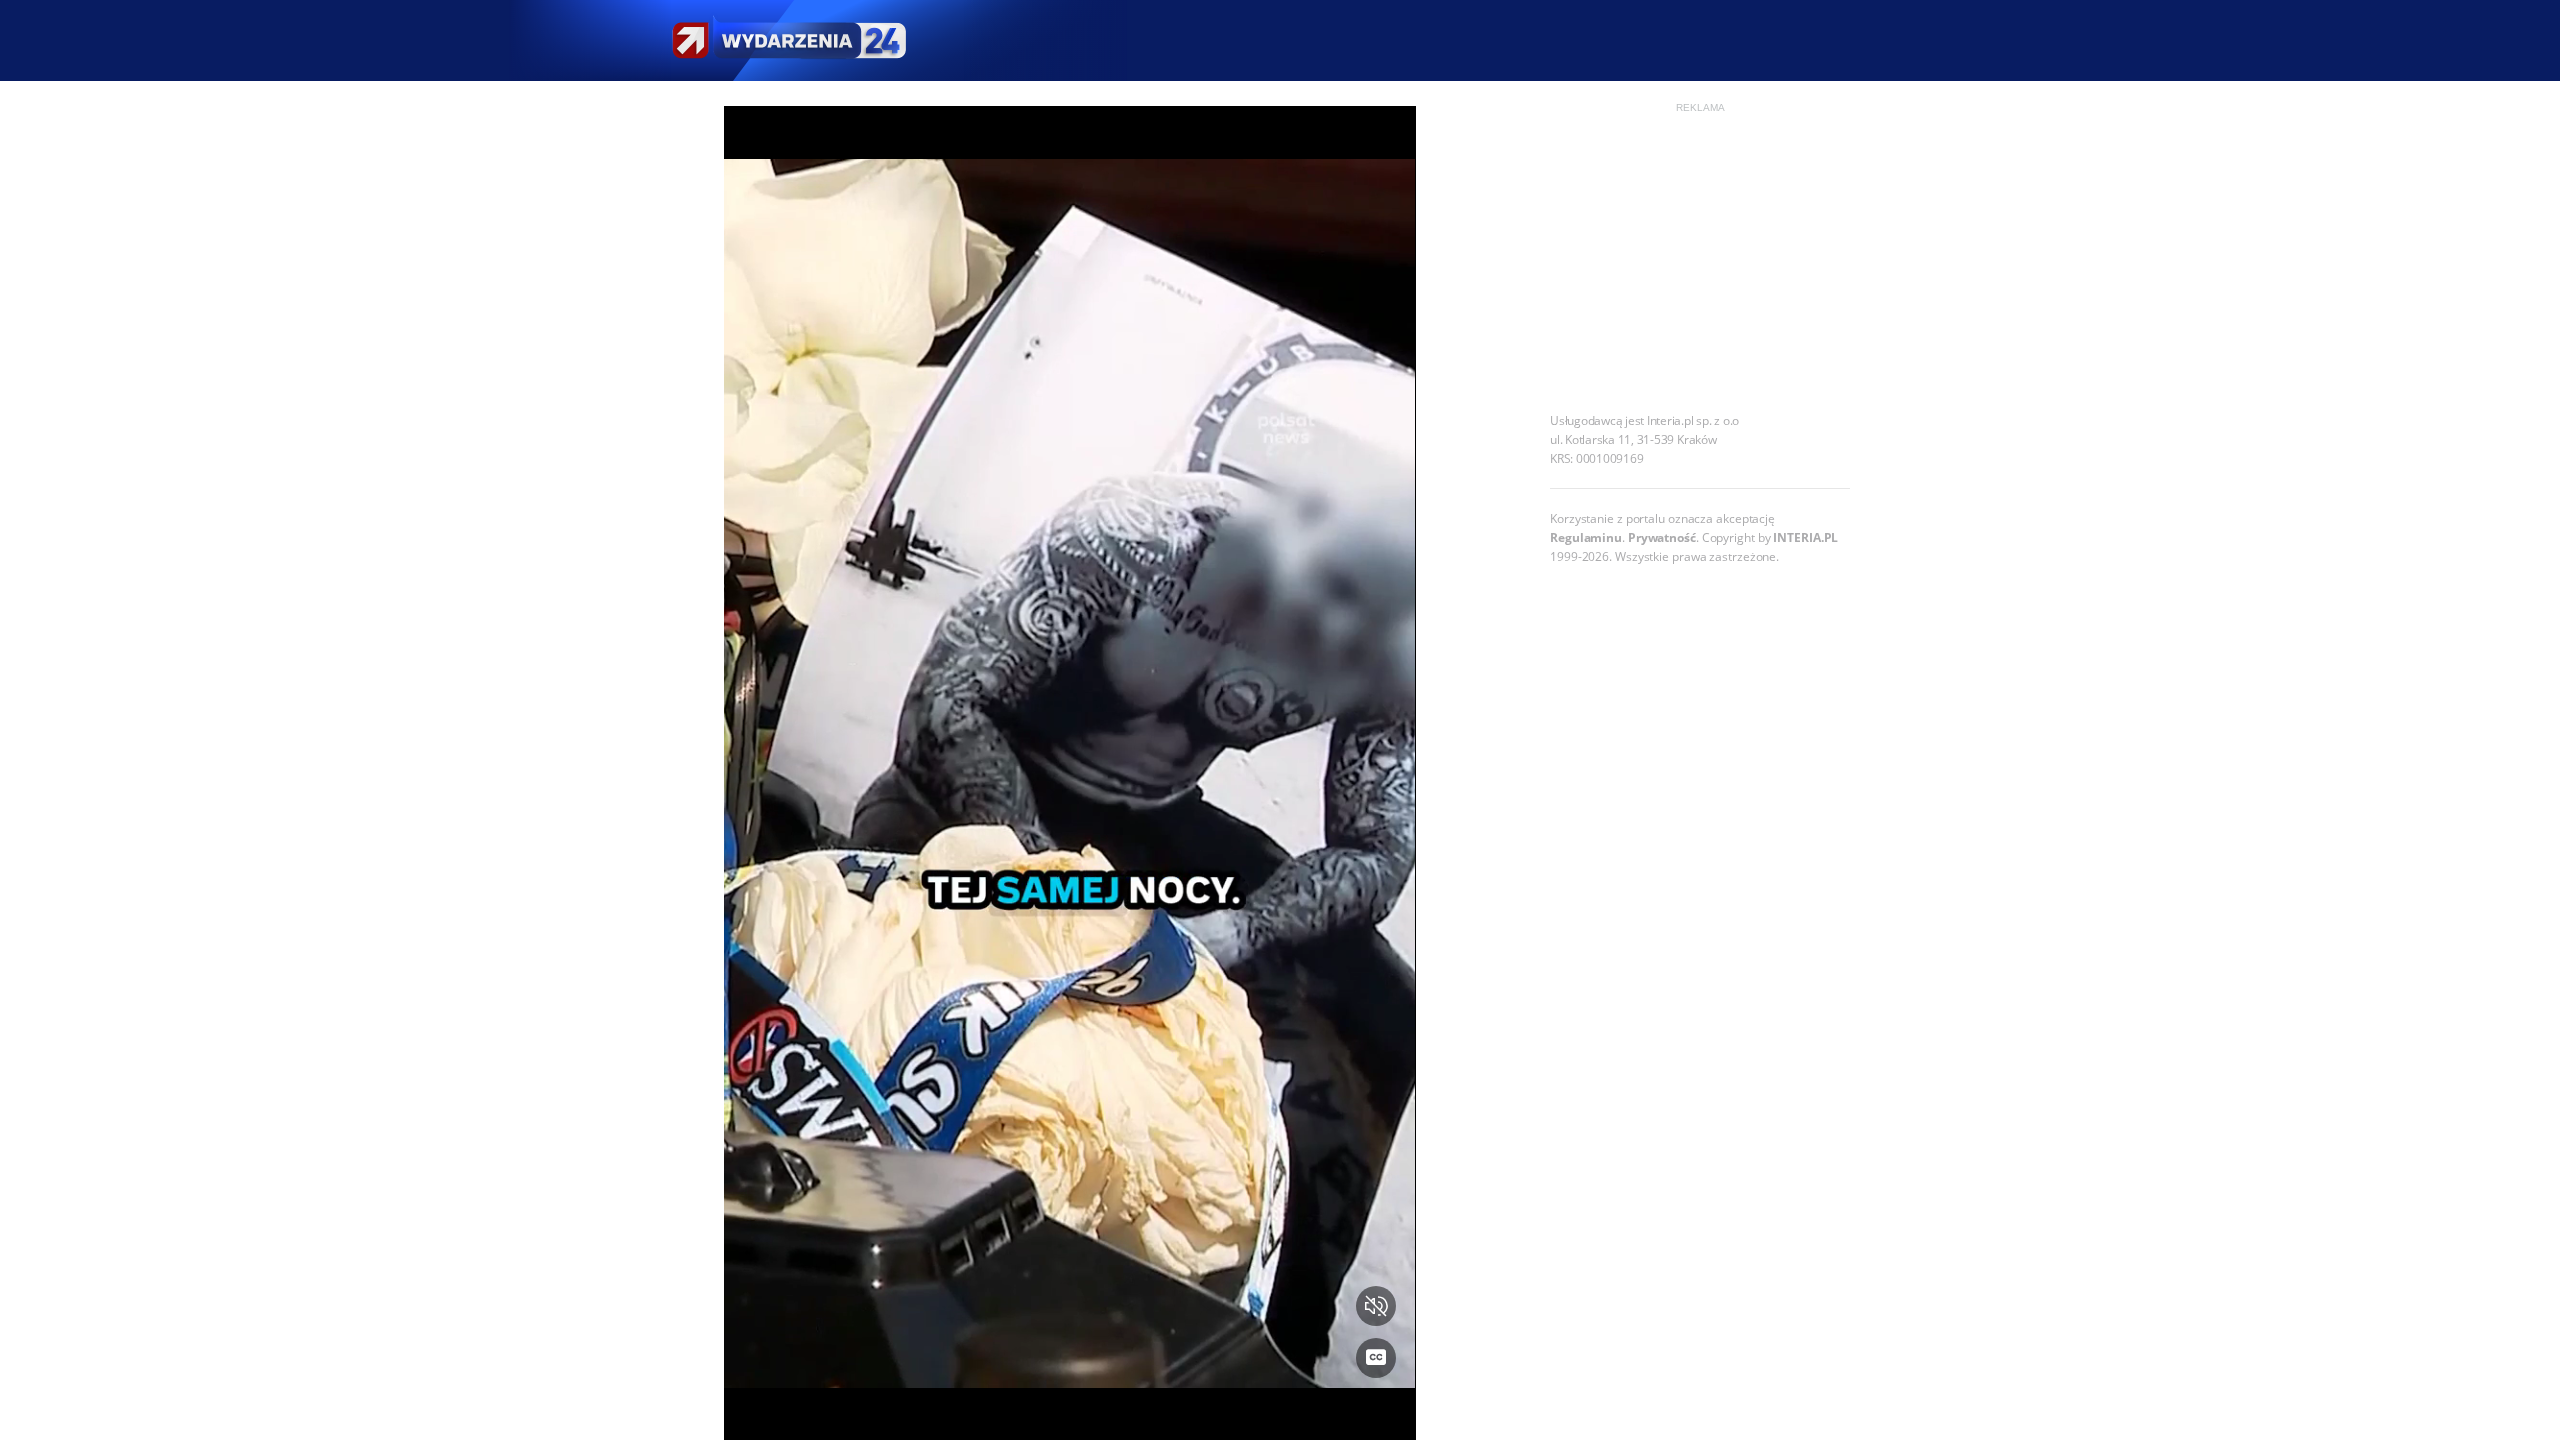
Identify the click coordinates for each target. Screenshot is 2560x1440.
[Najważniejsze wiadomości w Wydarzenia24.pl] (788, 40)
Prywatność (1662, 537)
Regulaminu (1586, 537)
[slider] (1069, 1412)
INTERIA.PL (1805, 537)
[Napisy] (1376, 1358)
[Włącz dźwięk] (1376, 1306)
